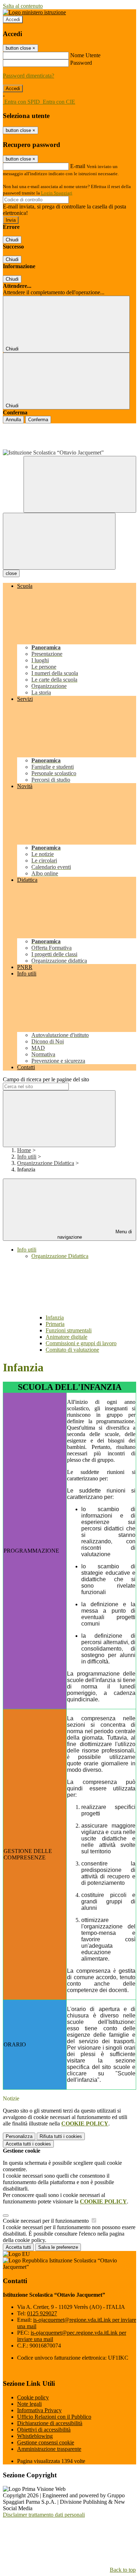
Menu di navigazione (95, 1234)
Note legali (29, 2404)
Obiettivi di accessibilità (44, 2430)
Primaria (55, 1324)
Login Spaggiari (57, 193)
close (11, 573)
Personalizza (19, 2136)
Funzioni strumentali (69, 1330)
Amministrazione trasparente (49, 2449)
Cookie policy (33, 2397)
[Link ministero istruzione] (34, 12)
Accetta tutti (28, 2144)
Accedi (13, 19)
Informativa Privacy (39, 2410)
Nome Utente (85, 55)
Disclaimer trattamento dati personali (44, 2515)
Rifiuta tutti (61, 2136)
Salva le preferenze (58, 2247)
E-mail (78, 166)
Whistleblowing (35, 2436)
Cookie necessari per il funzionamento (47, 2221)
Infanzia (55, 1318)
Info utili (27, 1157)
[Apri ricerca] (80, 484)
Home (24, 1150)
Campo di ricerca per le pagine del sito (46, 1079)
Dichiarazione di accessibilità (50, 2423)
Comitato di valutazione (72, 1350)
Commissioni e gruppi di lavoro (81, 1343)
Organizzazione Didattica (46, 1163)
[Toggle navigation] (59, 541)
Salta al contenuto (23, 6)
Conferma (38, 420)
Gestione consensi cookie (46, 2442)
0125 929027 (42, 2313)
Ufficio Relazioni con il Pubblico (54, 2417)
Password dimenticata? (29, 76)
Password (81, 63)
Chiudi (12, 240)
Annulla (13, 420)
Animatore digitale (66, 1337)
